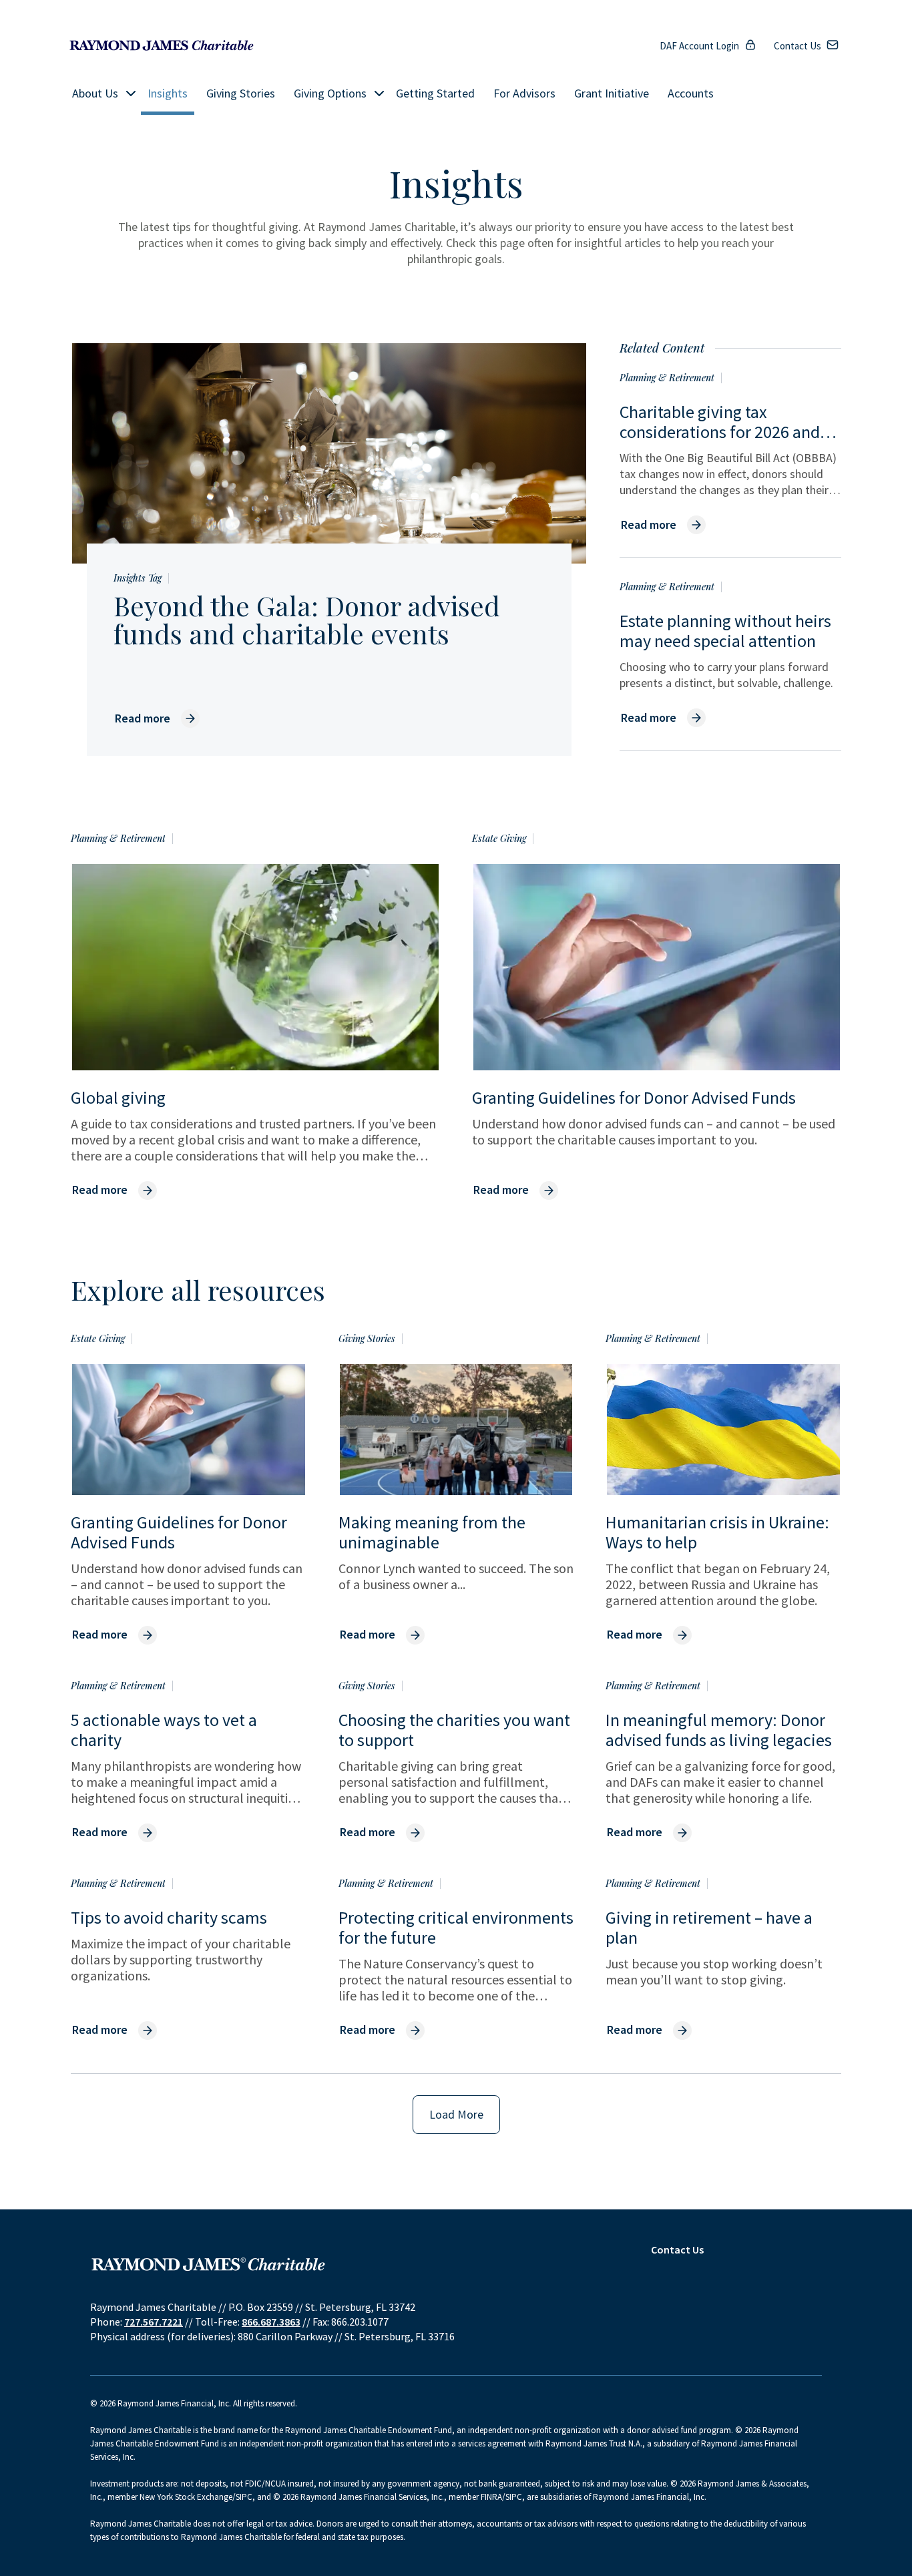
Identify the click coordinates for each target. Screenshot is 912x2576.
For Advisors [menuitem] (524, 93)
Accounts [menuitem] (691, 93)
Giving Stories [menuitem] (241, 93)
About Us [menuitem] (95, 93)
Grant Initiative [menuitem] (612, 93)
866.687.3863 (271, 2322)
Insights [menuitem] (168, 93)
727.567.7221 (154, 2322)
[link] (157, 718)
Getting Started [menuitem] (435, 93)
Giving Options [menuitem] (330, 93)
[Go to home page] (162, 46)
